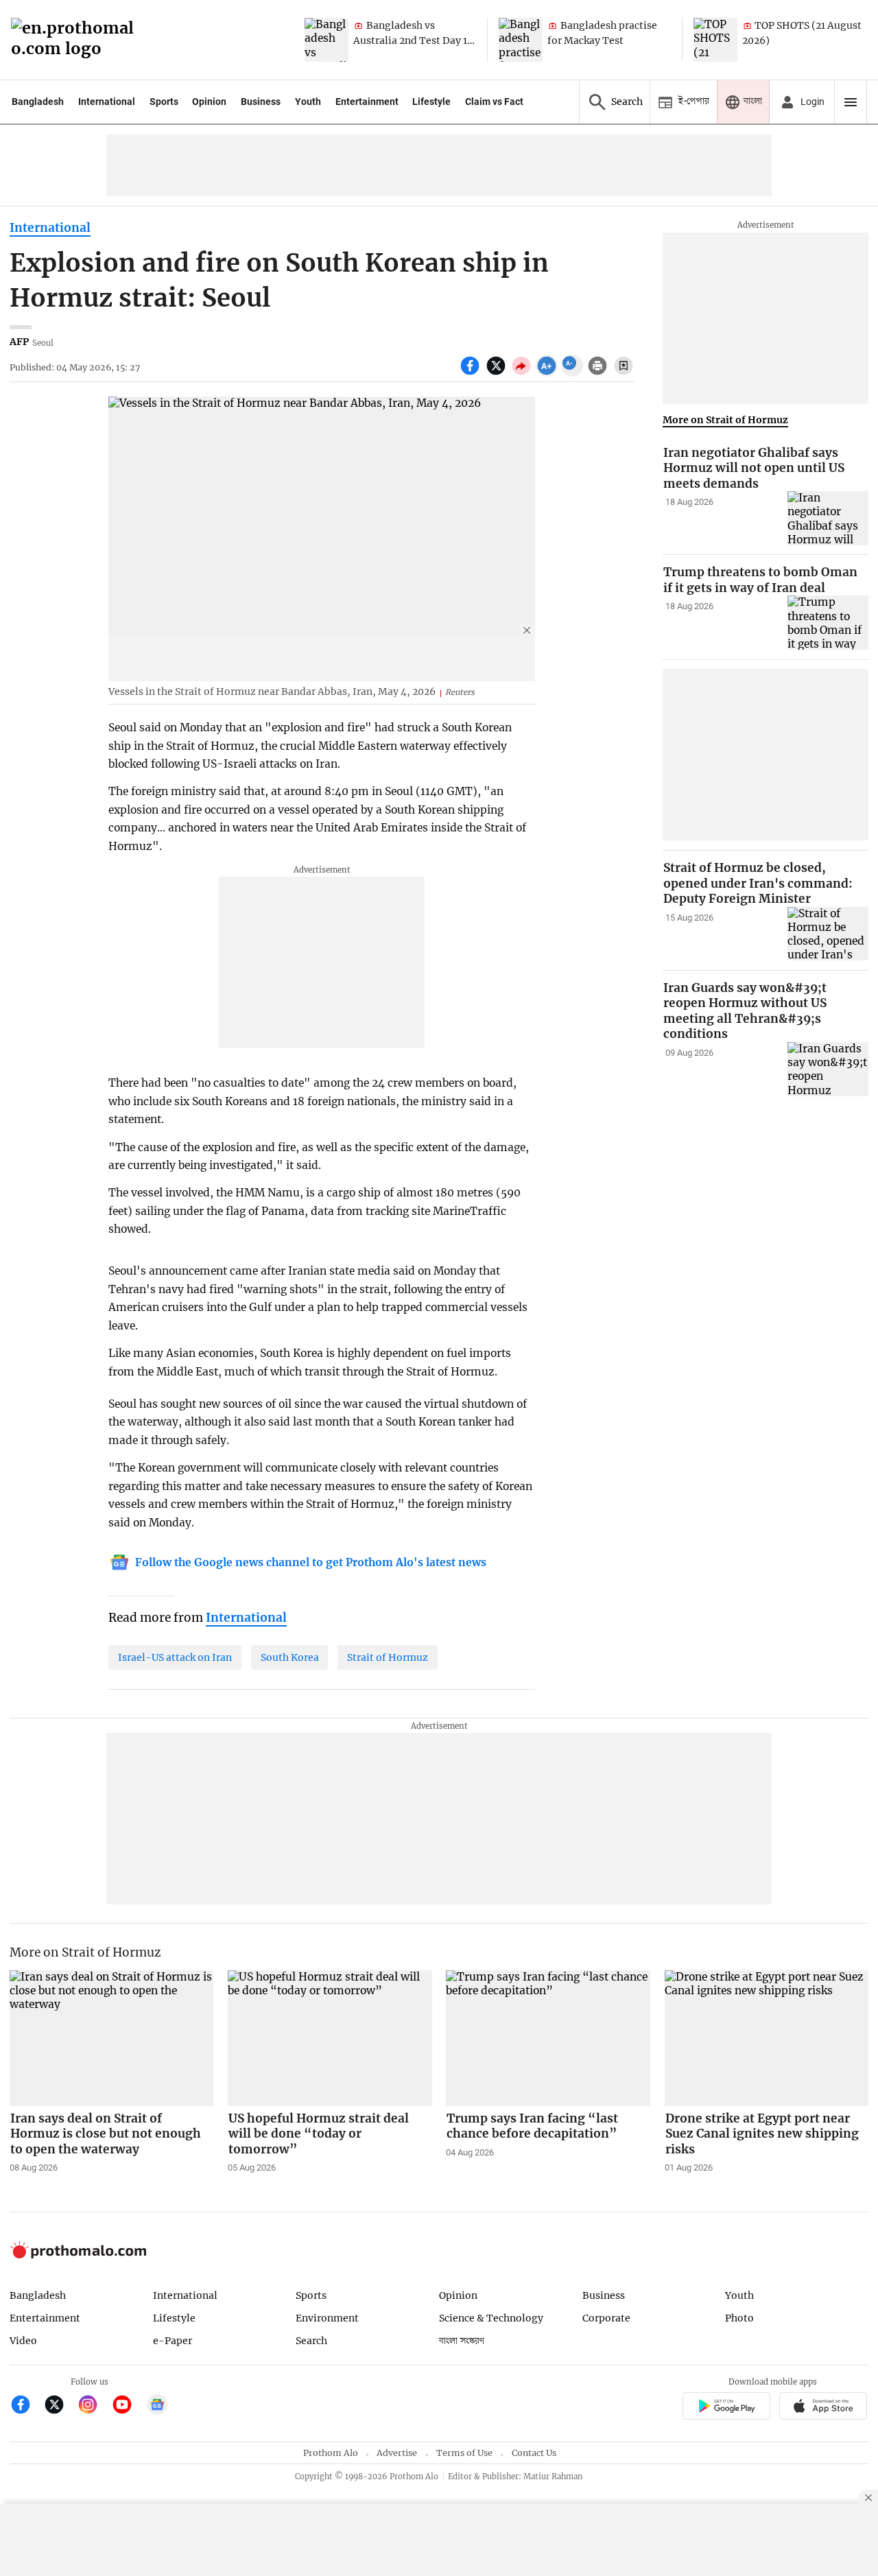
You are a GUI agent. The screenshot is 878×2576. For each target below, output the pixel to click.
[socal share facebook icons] (472, 373)
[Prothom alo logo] (78, 2255)
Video (23, 2341)
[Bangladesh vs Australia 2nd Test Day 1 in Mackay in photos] (327, 40)
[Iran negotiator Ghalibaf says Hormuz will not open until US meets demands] (828, 518)
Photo (739, 2318)
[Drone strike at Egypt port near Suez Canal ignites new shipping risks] (767, 2038)
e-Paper (173, 2341)
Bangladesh (38, 102)
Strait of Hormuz (388, 1657)
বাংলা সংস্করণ (462, 2341)
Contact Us (534, 2453)
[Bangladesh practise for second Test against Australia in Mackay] (521, 40)
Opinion (209, 102)
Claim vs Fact (494, 102)
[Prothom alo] (77, 40)
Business (261, 102)
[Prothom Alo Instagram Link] (94, 2406)
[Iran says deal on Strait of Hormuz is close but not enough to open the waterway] (112, 2038)
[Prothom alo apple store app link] (823, 2408)
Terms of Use (464, 2453)
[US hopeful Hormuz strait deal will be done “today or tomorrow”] (330, 2038)
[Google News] (157, 2406)
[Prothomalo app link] (726, 2408)
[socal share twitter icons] (498, 373)
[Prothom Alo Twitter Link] (60, 2406)
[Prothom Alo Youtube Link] (128, 2406)
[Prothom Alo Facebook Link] (26, 2406)
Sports (164, 102)
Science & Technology (491, 2318)
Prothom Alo (331, 2453)
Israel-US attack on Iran (175, 1657)
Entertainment (367, 102)
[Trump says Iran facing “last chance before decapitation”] (548, 2038)
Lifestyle (431, 102)
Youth (308, 102)
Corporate (606, 2318)
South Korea (290, 1657)
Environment (327, 2318)
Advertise (397, 2453)
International (107, 102)
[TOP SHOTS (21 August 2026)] (715, 40)
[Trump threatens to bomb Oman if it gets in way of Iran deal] (828, 623)
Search (311, 2341)
